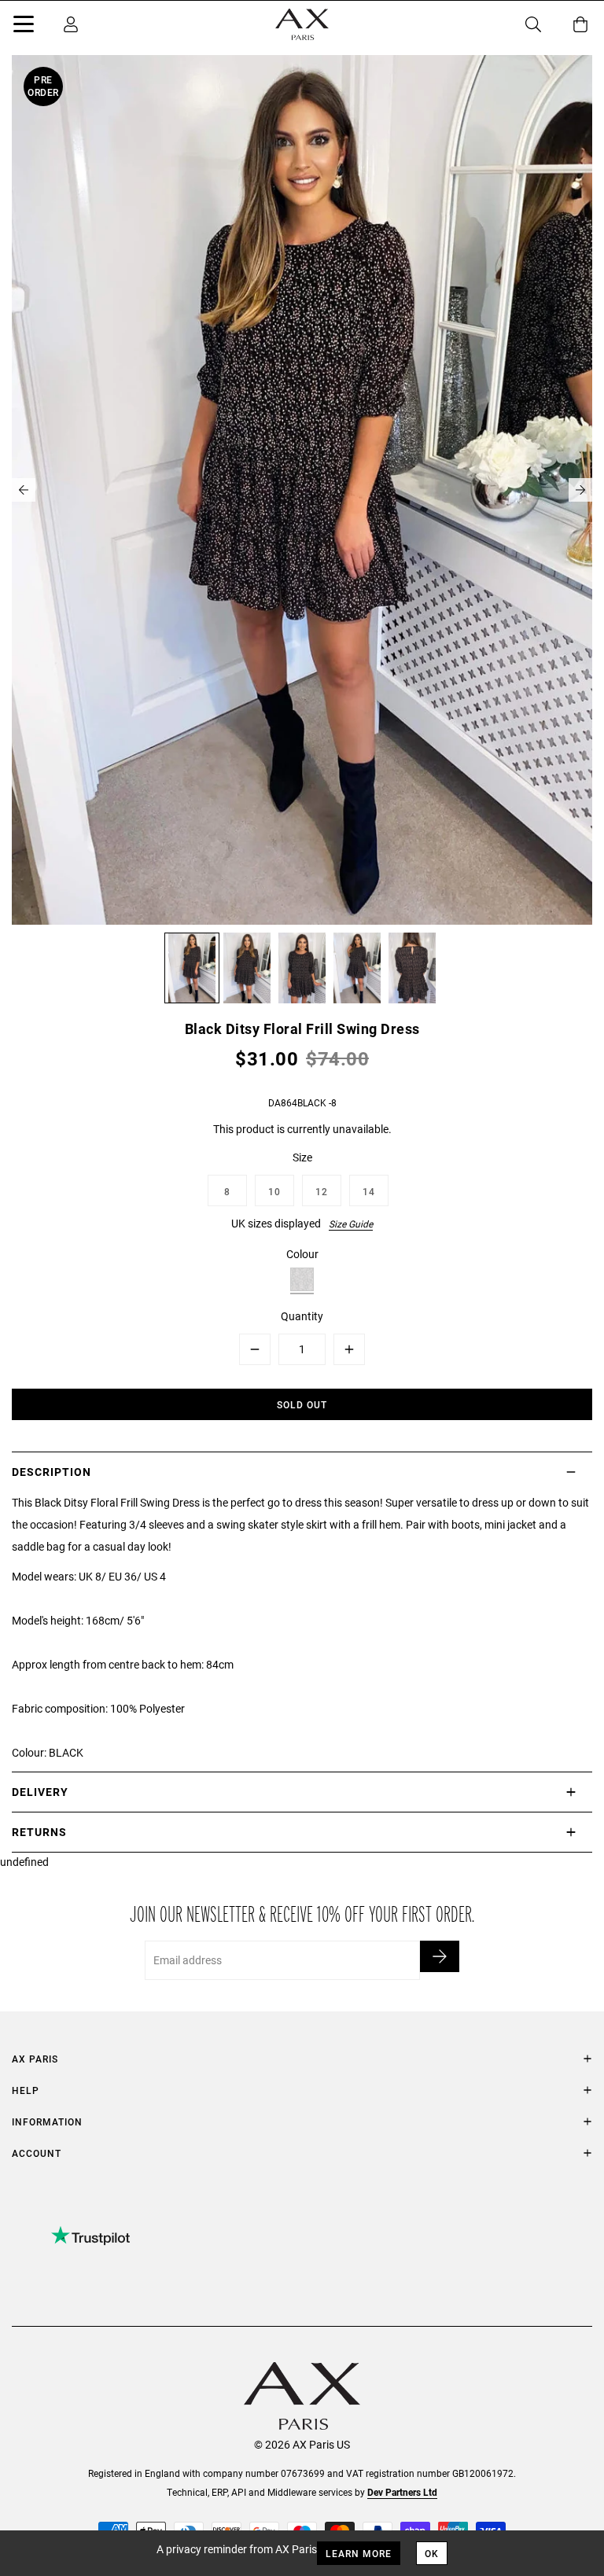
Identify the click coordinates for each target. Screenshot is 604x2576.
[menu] (24, 27)
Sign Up (440, 1956)
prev (24, 490)
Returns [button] (39, 1832)
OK (432, 2553)
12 (322, 1191)
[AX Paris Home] (302, 24)
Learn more (359, 2553)
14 (369, 1191)
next (580, 490)
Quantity (302, 1316)
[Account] (71, 24)
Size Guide (351, 1224)
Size (302, 1157)
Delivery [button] (40, 1792)
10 (274, 1191)
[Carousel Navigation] (302, 490)
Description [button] (52, 1472)
